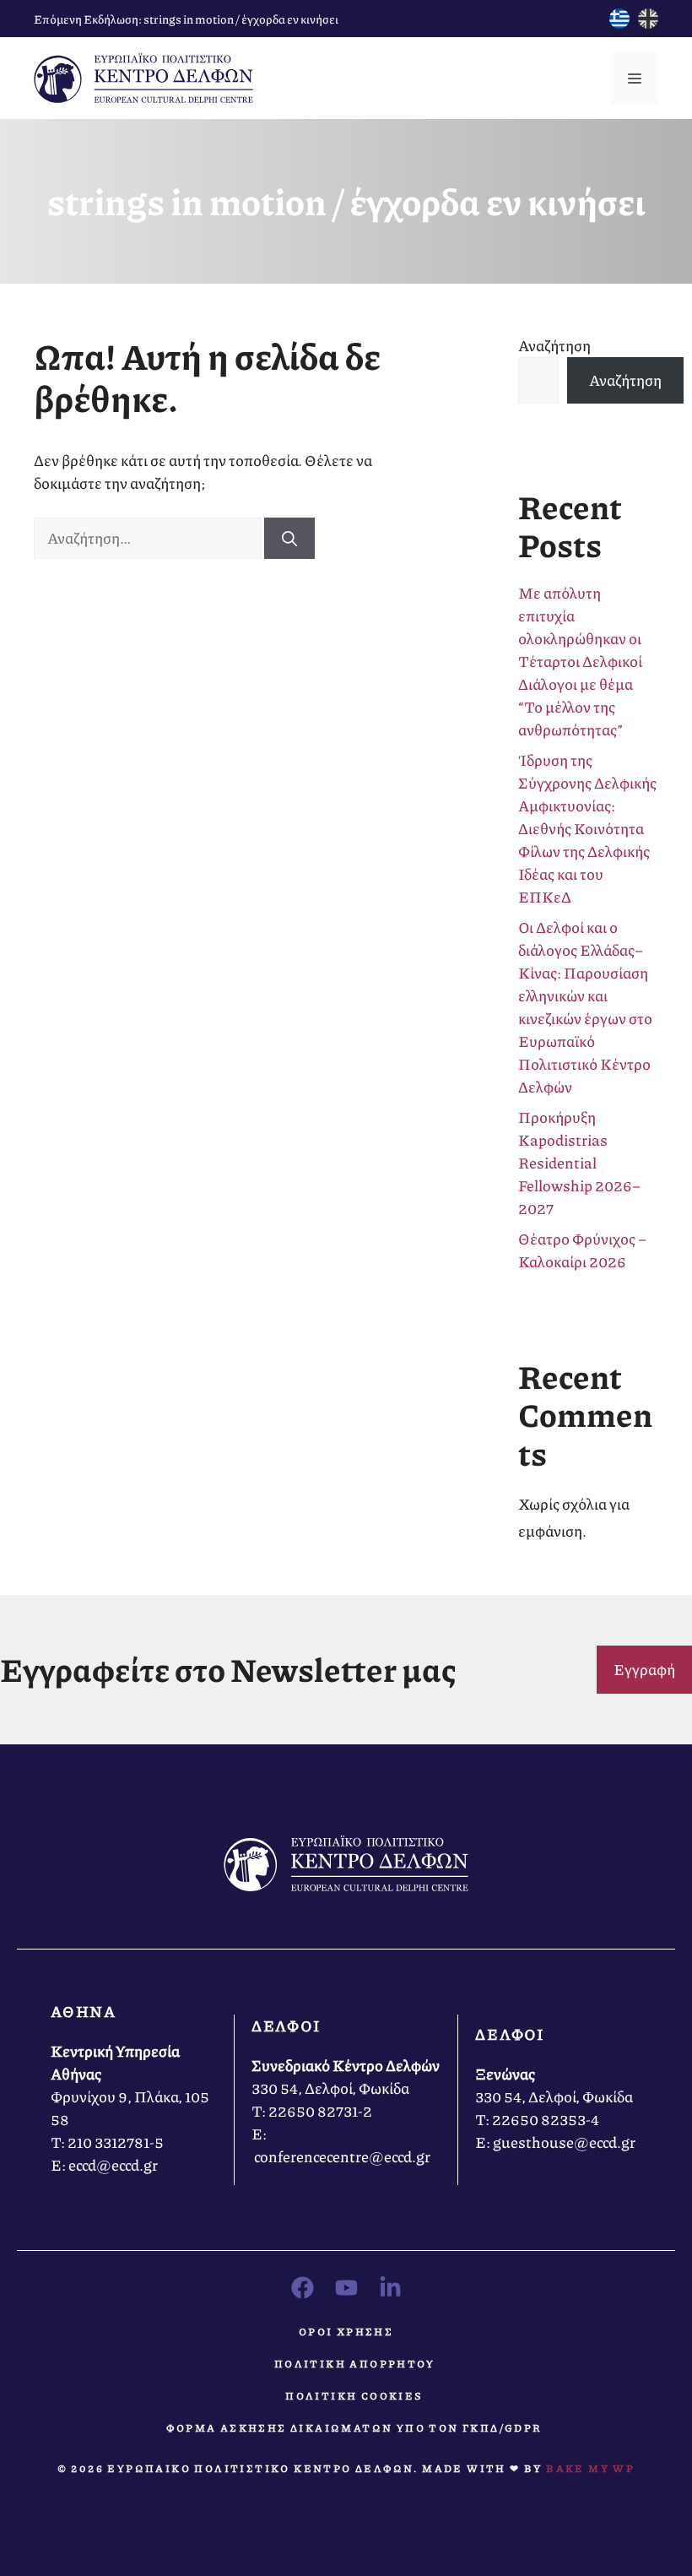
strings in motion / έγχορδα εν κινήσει (241, 19)
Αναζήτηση (554, 345)
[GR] (619, 23)
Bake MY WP (590, 2468)
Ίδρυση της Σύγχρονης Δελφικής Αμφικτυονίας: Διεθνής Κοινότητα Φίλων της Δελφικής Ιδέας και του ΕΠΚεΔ (587, 828)
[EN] (648, 23)
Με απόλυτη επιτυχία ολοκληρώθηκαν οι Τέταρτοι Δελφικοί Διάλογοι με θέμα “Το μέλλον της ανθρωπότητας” (580, 661)
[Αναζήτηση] (289, 538)
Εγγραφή (644, 1669)
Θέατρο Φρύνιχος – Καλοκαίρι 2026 (582, 1250)
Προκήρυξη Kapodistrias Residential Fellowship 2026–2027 (579, 1163)
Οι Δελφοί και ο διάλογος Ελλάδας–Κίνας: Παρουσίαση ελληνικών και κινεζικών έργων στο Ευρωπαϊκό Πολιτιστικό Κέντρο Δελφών (585, 1007)
